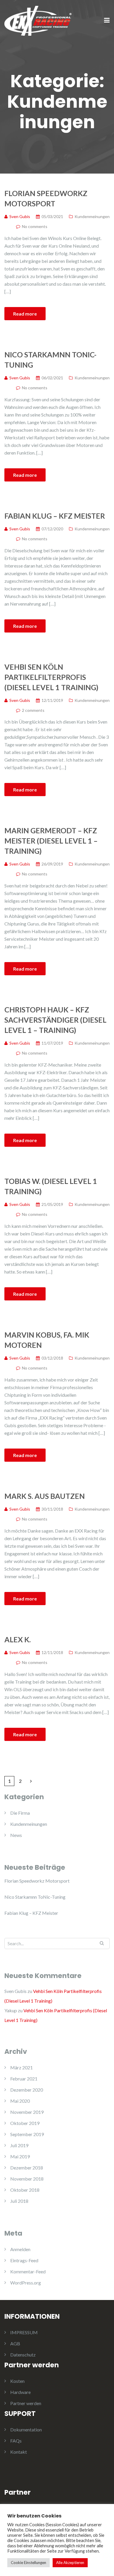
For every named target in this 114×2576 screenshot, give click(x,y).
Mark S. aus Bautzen (45, 1496)
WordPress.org (26, 2283)
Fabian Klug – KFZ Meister (55, 516)
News (16, 1835)
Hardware (20, 2392)
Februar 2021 (24, 2079)
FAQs (16, 2441)
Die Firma (20, 1813)
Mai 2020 (20, 2101)
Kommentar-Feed (28, 2271)
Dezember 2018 (27, 2168)
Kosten (17, 2381)
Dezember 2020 (27, 2090)
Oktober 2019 (25, 2123)
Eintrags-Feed (24, 2260)
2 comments (33, 710)
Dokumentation (26, 2430)
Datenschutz (23, 2355)
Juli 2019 (19, 2145)
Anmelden (20, 2249)
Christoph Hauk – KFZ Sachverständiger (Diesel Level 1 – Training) (55, 1020)
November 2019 (27, 2112)
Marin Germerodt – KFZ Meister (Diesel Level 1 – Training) (51, 841)
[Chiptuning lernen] (38, 20)
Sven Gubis (15, 1991)
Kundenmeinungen (92, 216)
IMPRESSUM (24, 2332)
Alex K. (18, 1639)
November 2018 (27, 2179)
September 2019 (27, 2134)
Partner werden (26, 2403)
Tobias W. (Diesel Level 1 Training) (51, 1186)
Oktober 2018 (25, 2190)
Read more (25, 314)
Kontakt (19, 2452)
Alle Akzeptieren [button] (70, 2563)
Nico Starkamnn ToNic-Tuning (50, 360)
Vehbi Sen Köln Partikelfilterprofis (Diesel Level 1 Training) (51, 677)
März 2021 (21, 2067)
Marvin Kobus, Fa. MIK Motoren (47, 1340)
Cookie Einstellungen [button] (28, 2563)
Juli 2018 (19, 2201)
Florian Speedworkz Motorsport (46, 198)
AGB (15, 2343)
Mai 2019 (20, 2156)
